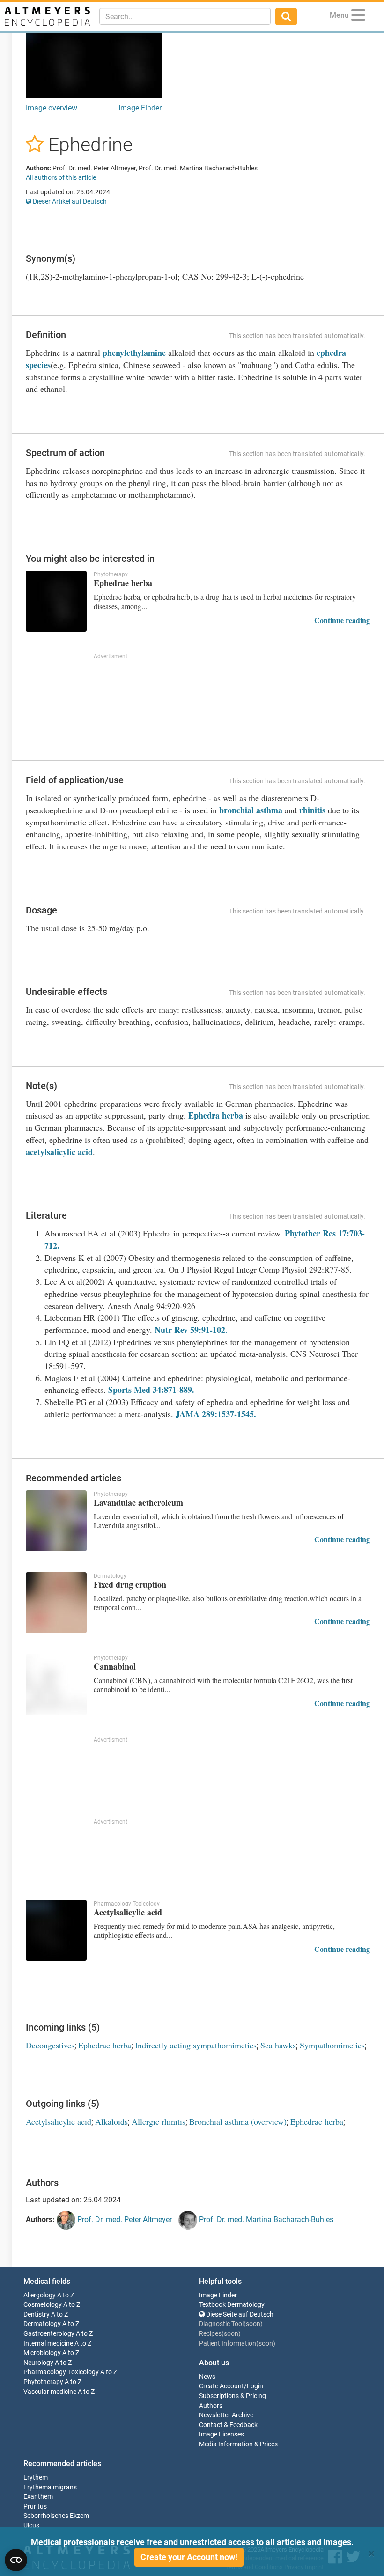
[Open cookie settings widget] (16, 2560)
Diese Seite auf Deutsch (239, 2315)
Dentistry (37, 2315)
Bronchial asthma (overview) (238, 2121)
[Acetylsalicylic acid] (56, 1930)
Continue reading (342, 620)
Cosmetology (43, 2305)
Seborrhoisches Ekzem (56, 2516)
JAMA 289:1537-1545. (216, 1414)
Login (255, 2386)
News (207, 2377)
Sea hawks (278, 2045)
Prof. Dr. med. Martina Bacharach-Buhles (265, 2219)
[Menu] (358, 17)
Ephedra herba (216, 1115)
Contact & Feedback (228, 2425)
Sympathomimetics (332, 2045)
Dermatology (42, 2324)
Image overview (52, 108)
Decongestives (50, 2045)
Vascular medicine (50, 2392)
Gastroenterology (49, 2334)
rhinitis (312, 810)
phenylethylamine (134, 353)
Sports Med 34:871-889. (151, 1390)
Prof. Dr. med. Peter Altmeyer (124, 2219)
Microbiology (42, 2353)
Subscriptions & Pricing (233, 2396)
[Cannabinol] (56, 1685)
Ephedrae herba (105, 2045)
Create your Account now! (189, 2557)
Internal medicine (48, 2344)
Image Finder (140, 108)
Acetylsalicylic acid (59, 2121)
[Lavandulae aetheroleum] (56, 1521)
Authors (211, 2406)
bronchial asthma (252, 810)
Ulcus (31, 2526)
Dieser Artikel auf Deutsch (69, 201)
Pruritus (35, 2506)
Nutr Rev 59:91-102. (191, 1330)
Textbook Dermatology (232, 2305)
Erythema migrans (50, 2487)
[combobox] (185, 16)
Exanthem (38, 2497)
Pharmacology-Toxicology (61, 2372)
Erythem (36, 2477)
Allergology (40, 2295)
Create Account (222, 2386)
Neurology (38, 2363)
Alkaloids (111, 2121)
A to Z (66, 2295)
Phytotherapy (43, 2382)
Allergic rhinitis (159, 2121)
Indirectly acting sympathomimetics (196, 2045)
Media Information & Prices (238, 2444)
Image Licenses (222, 2434)
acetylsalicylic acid (59, 1152)
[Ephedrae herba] (56, 601)
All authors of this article (61, 177)
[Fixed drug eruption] (56, 1603)
